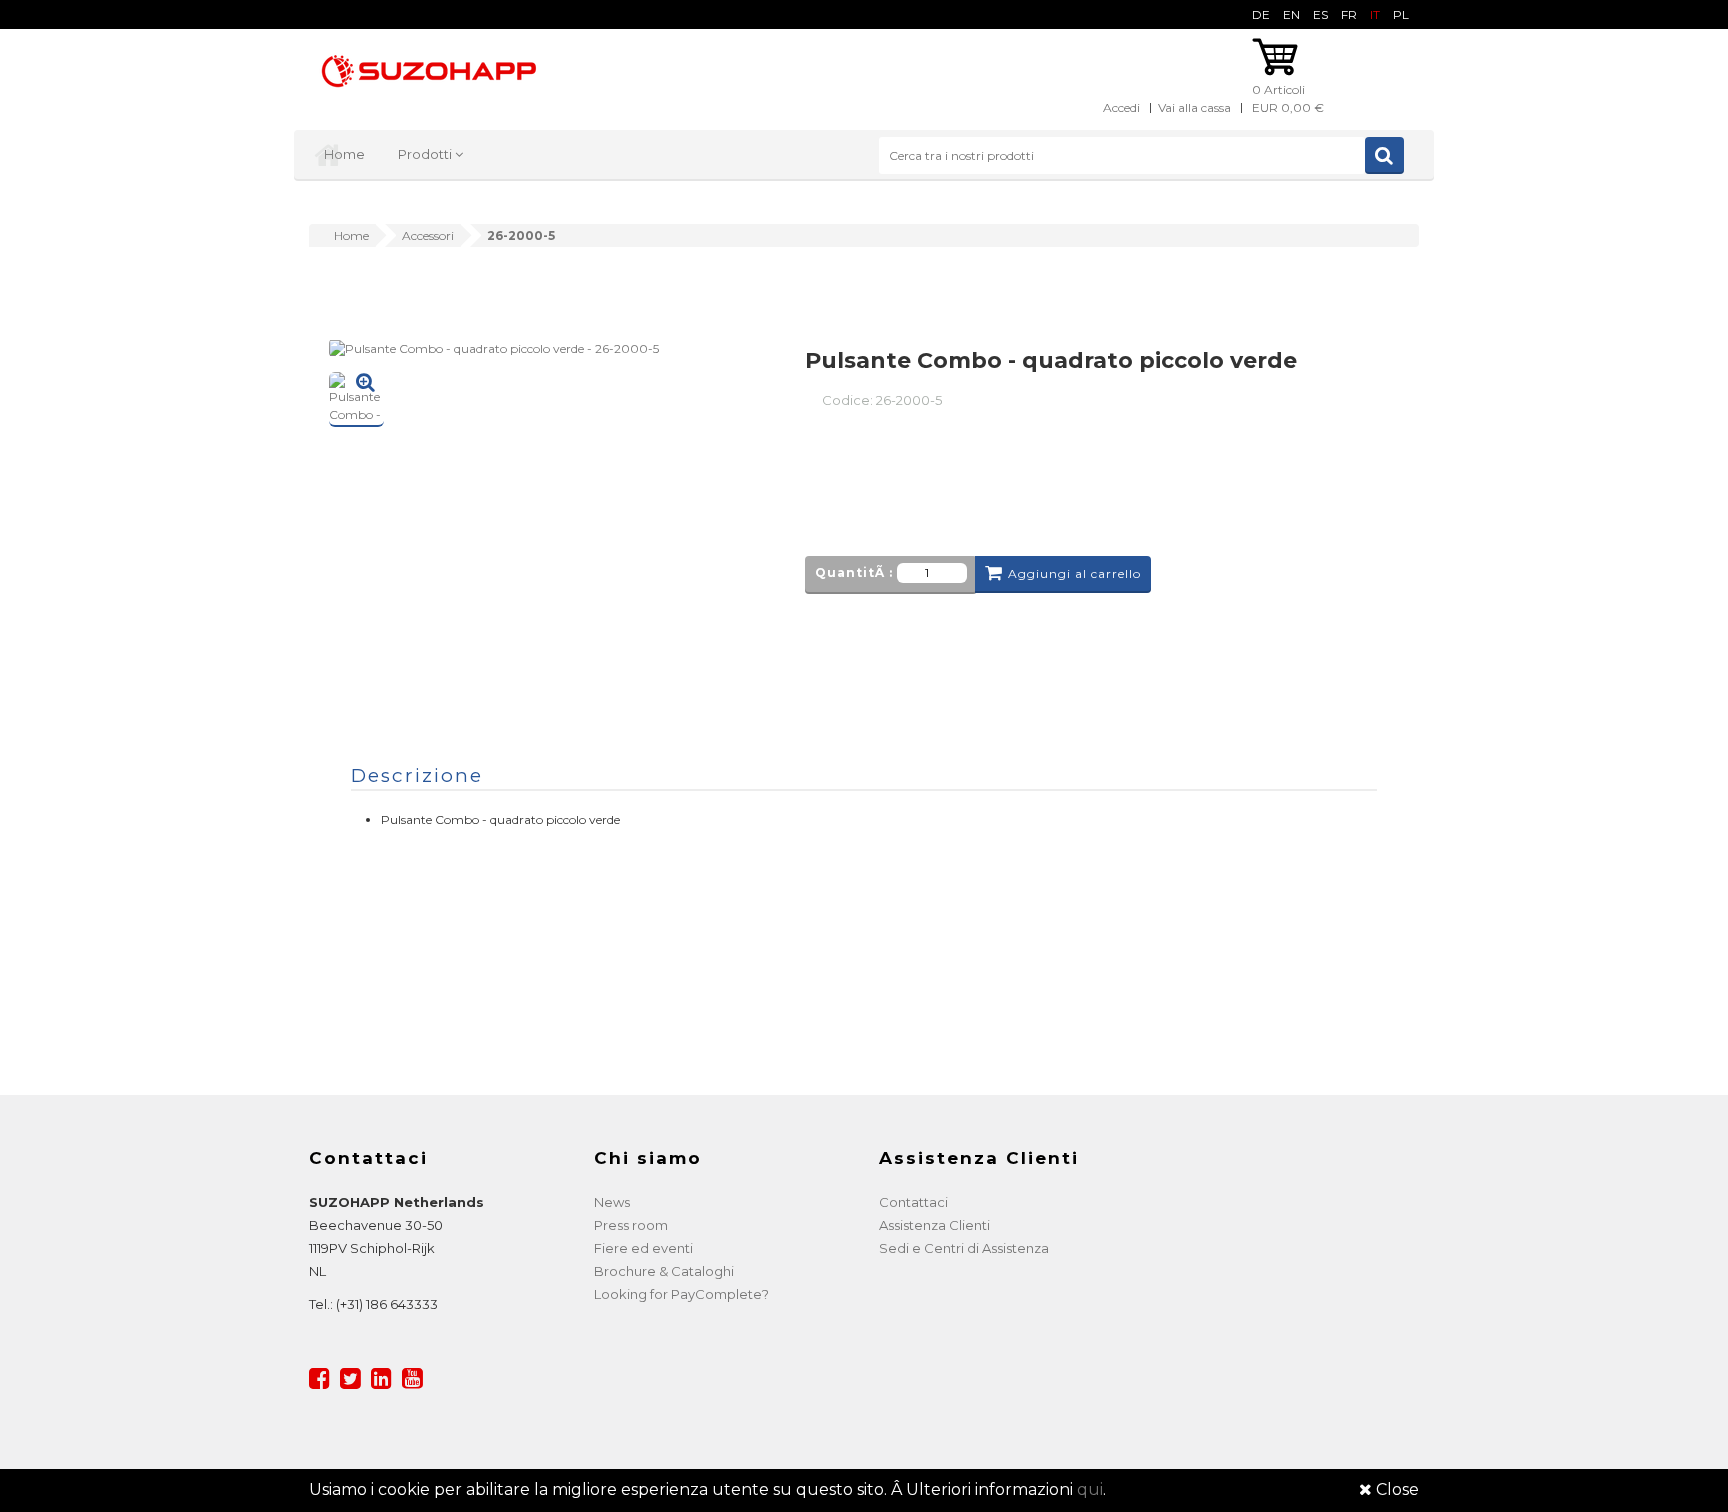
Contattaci (913, 1202)
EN (1291, 14)
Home (344, 154)
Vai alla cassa (1194, 107)
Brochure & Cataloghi (664, 1271)
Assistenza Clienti (934, 1225)
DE (1261, 14)
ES (1320, 14)
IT (1375, 14)
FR (1349, 14)
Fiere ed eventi (643, 1248)
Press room (631, 1225)
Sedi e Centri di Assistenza (964, 1248)
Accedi (1121, 107)
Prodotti (426, 154)
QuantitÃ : (854, 572)
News (612, 1202)
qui (1090, 1489)
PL (1401, 14)
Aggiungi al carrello (1074, 573)
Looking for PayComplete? (681, 1294)
